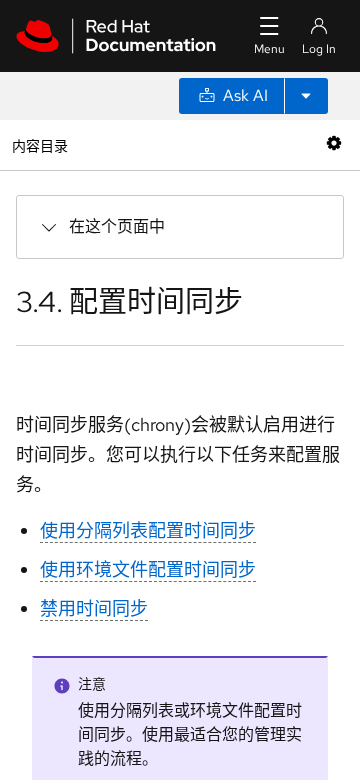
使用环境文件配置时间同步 (148, 569)
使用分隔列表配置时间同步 (148, 530)
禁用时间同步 (94, 608)
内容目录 (39, 144)
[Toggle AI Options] (306, 96)
